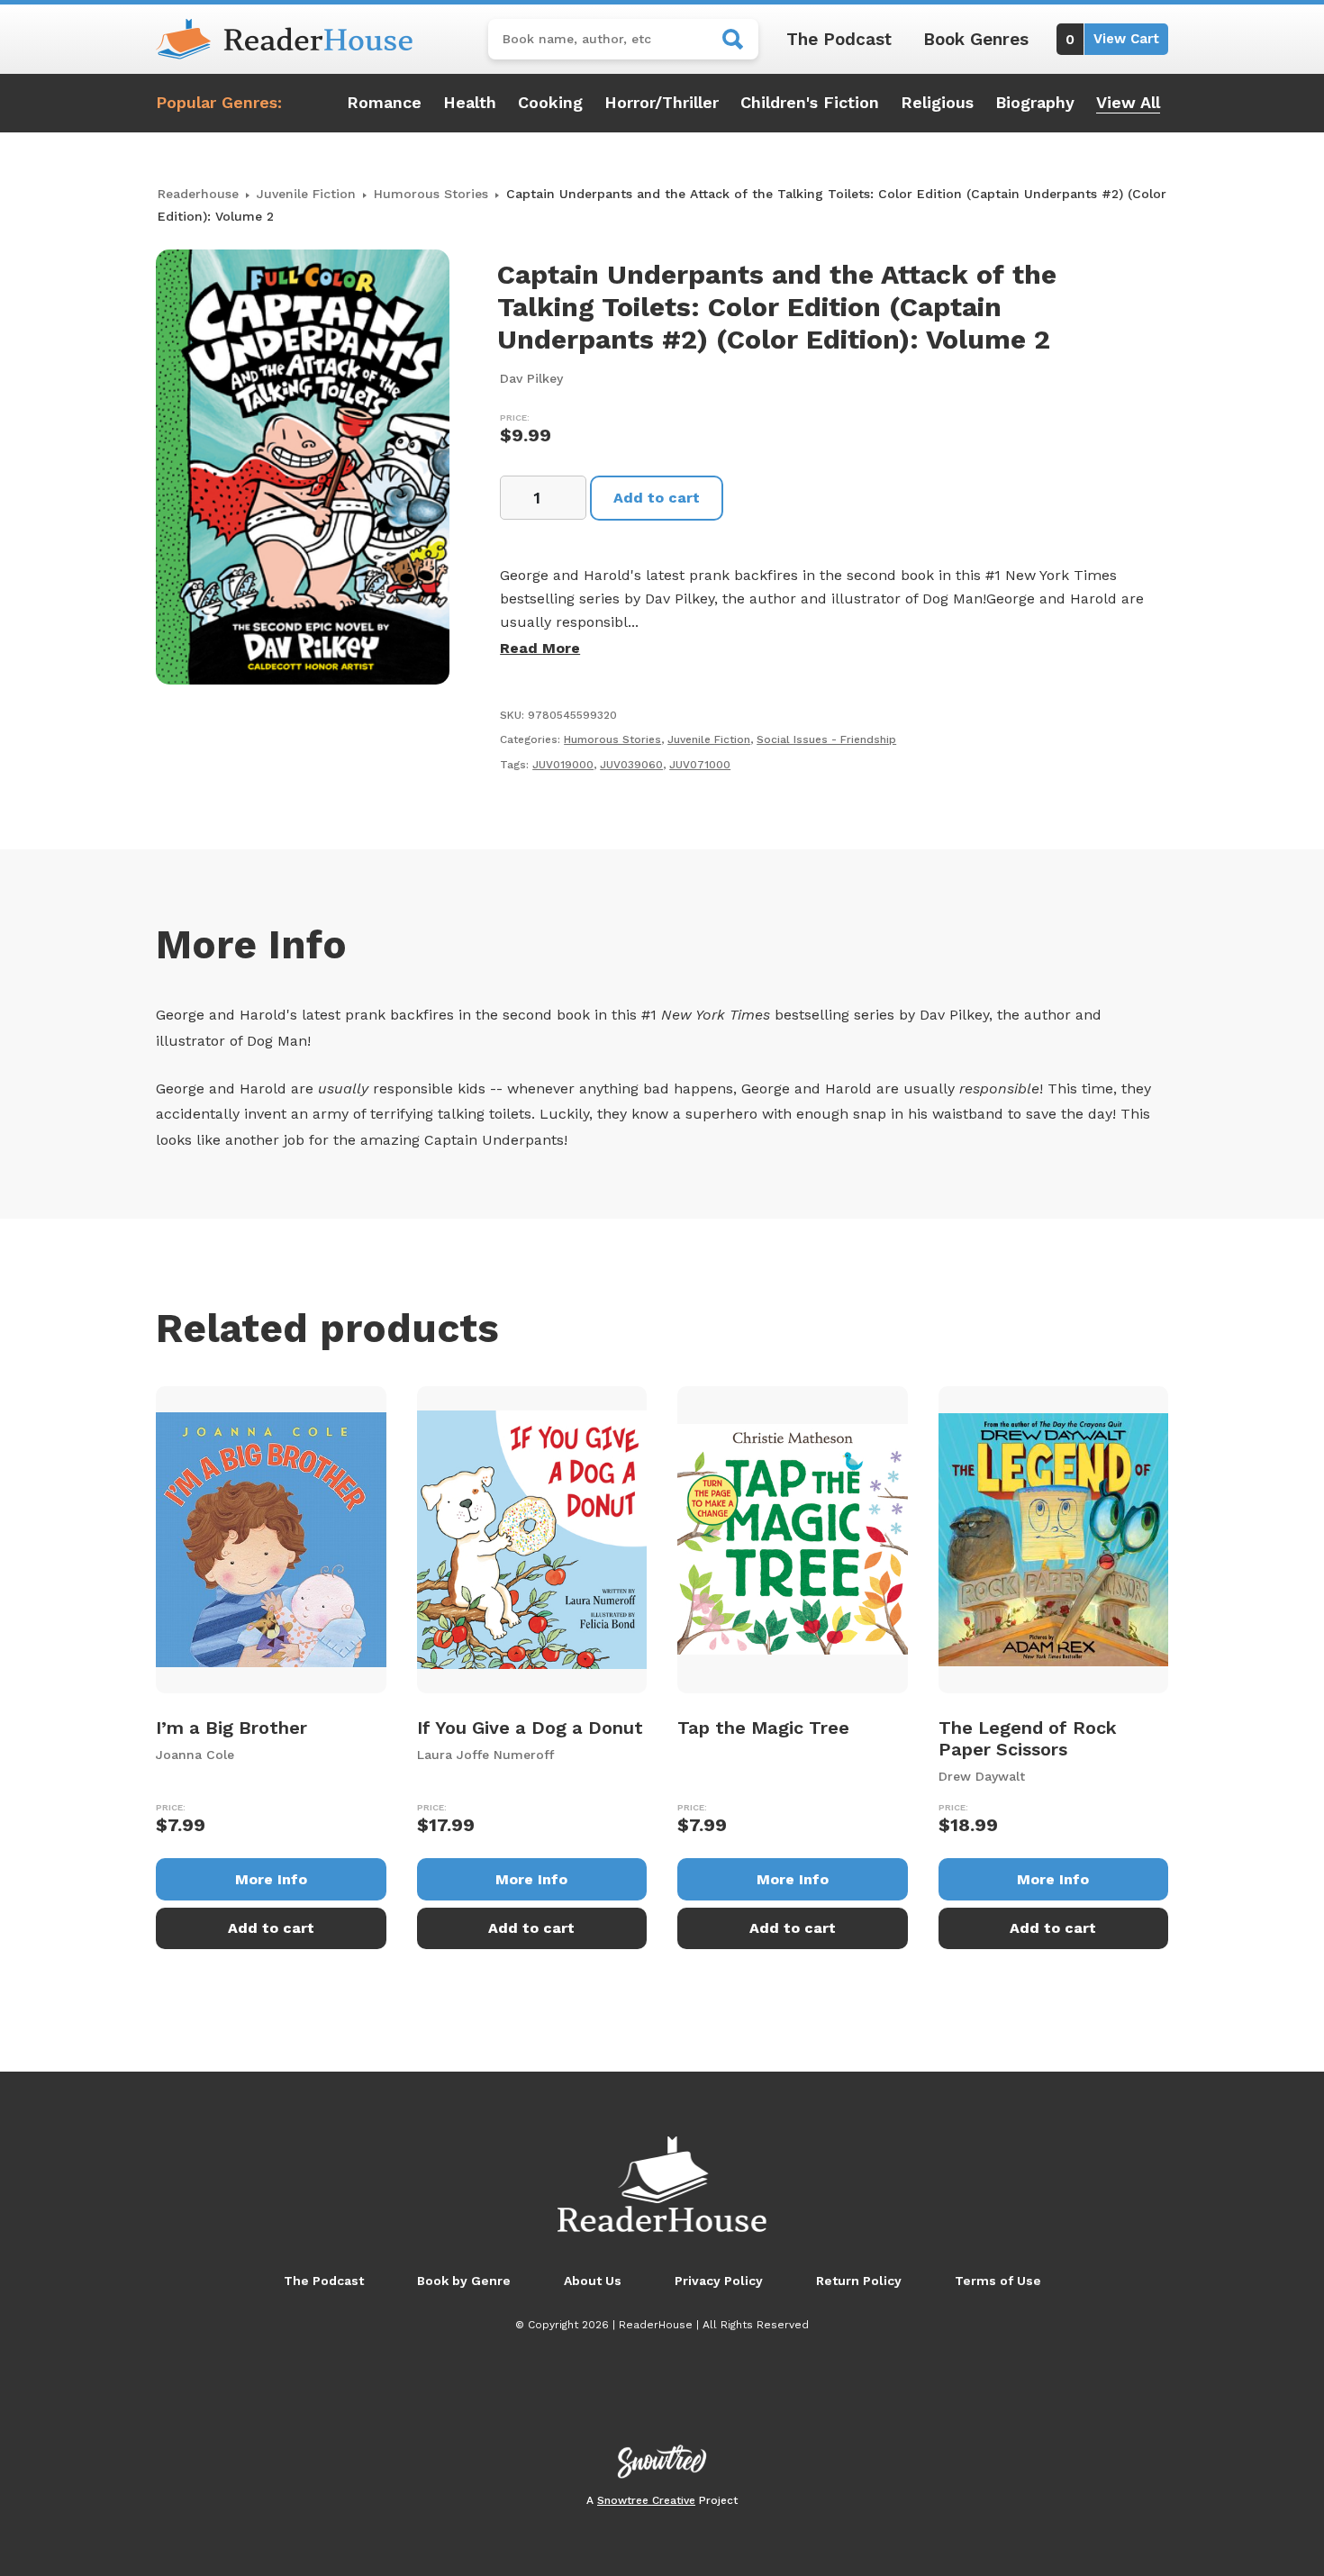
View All (1128, 102)
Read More (540, 648)
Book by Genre (464, 2281)
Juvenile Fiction (306, 194)
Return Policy (859, 2281)
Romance (384, 102)
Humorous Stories (431, 194)
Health (470, 102)
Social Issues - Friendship (826, 739)
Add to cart (657, 498)
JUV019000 (563, 765)
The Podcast (839, 39)
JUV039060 (631, 765)
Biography (1035, 102)
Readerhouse (198, 194)
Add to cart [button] (271, 1928)
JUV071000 (700, 765)
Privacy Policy (719, 2281)
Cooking (550, 102)
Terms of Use (998, 2281)
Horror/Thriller (662, 102)
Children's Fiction (810, 102)
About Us (593, 2281)
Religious (937, 102)
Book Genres (976, 39)
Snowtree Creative (646, 2500)
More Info (271, 1879)
